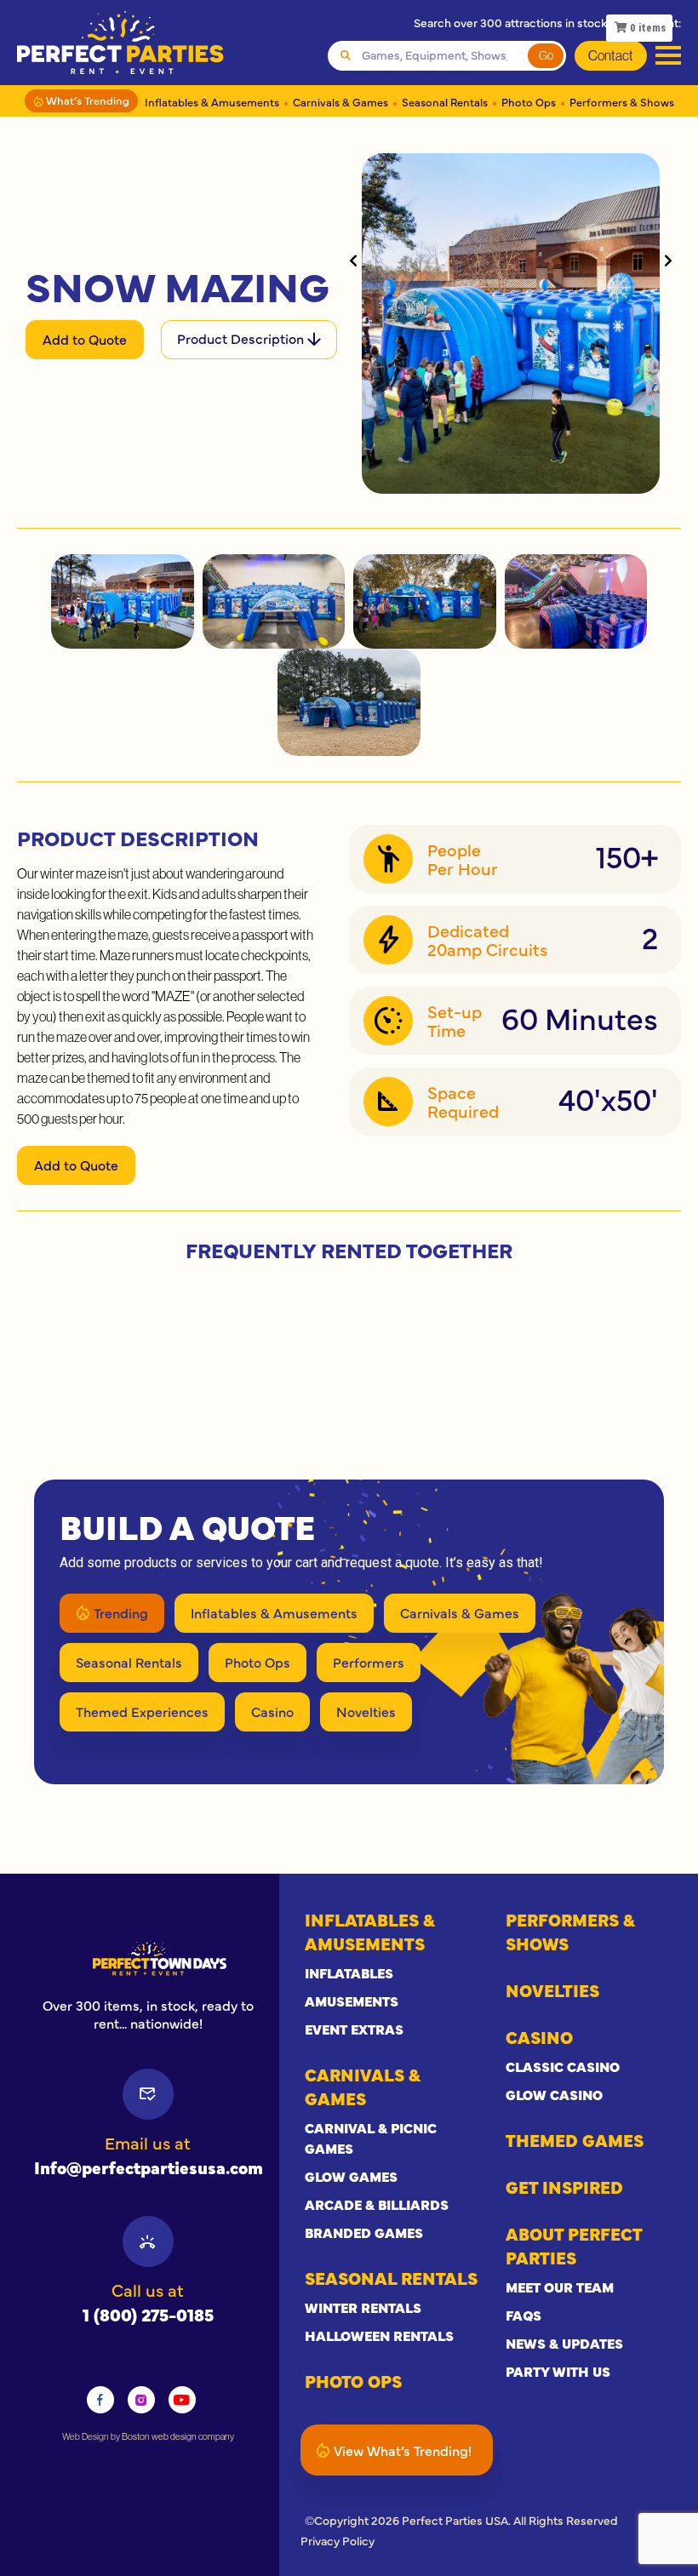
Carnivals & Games (340, 101)
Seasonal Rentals (445, 101)
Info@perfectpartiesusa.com (149, 2167)
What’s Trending (86, 100)
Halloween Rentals (379, 2335)
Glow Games (351, 2176)
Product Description (242, 338)
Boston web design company (178, 2436)
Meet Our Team (560, 2287)
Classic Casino (563, 2066)
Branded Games (364, 2232)
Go (546, 55)
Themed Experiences (142, 1711)
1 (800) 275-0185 (148, 2314)
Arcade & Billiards (377, 2204)
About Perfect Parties (574, 2245)
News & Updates (564, 2343)
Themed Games (575, 2140)
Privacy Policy (338, 2540)
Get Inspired (564, 2187)
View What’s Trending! (403, 2450)
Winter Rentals (363, 2307)
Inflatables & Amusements (212, 101)
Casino (272, 1711)
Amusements (352, 2001)
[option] (148, 1958)
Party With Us (558, 2371)
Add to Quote (85, 339)
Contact (611, 55)
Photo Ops (529, 101)
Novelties (366, 1711)
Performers (369, 1662)
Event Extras (354, 2029)
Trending (121, 1612)
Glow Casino (554, 2094)
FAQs (523, 2315)
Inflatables (349, 1972)
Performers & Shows (622, 101)
